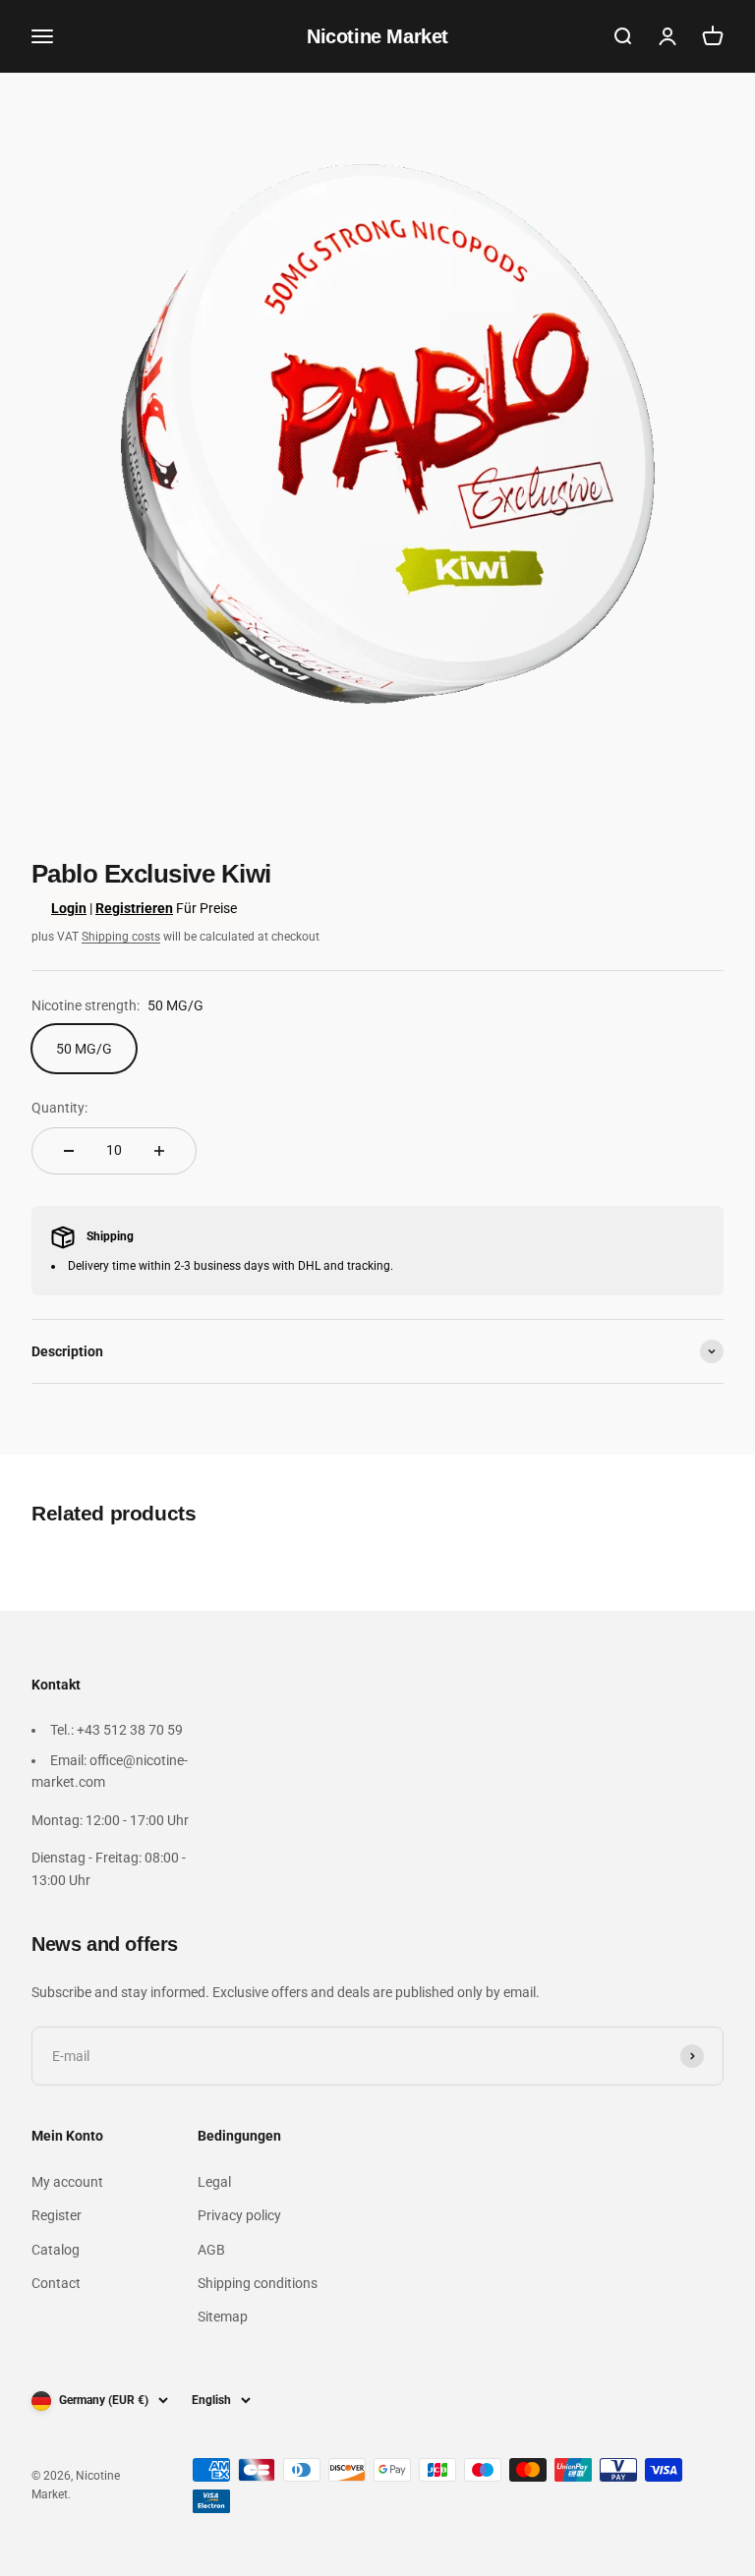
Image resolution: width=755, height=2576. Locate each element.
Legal (214, 2182)
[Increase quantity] (159, 1151)
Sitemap (223, 2317)
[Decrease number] (69, 1151)
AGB (211, 2250)
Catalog (56, 2250)
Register (57, 2215)
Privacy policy (239, 2215)
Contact (56, 2283)
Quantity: (59, 1108)
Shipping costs (121, 937)
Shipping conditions (258, 2283)
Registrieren (134, 908)
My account (67, 2182)
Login (69, 908)
